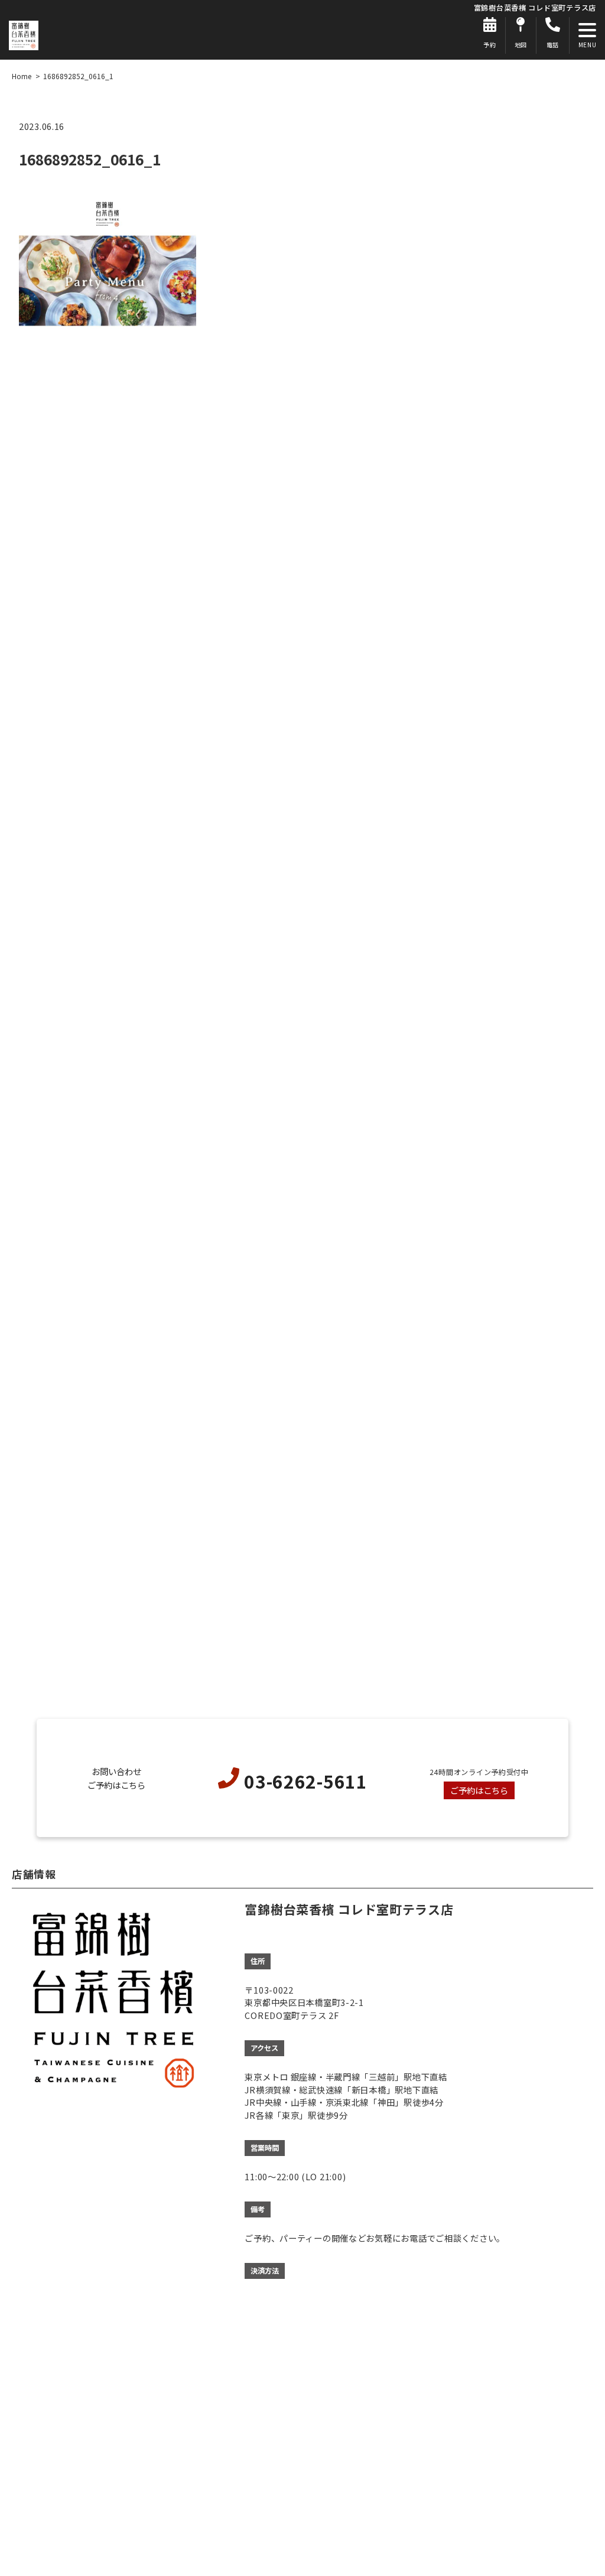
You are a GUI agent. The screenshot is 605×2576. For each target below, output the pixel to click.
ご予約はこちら (479, 1790)
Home (22, 76)
